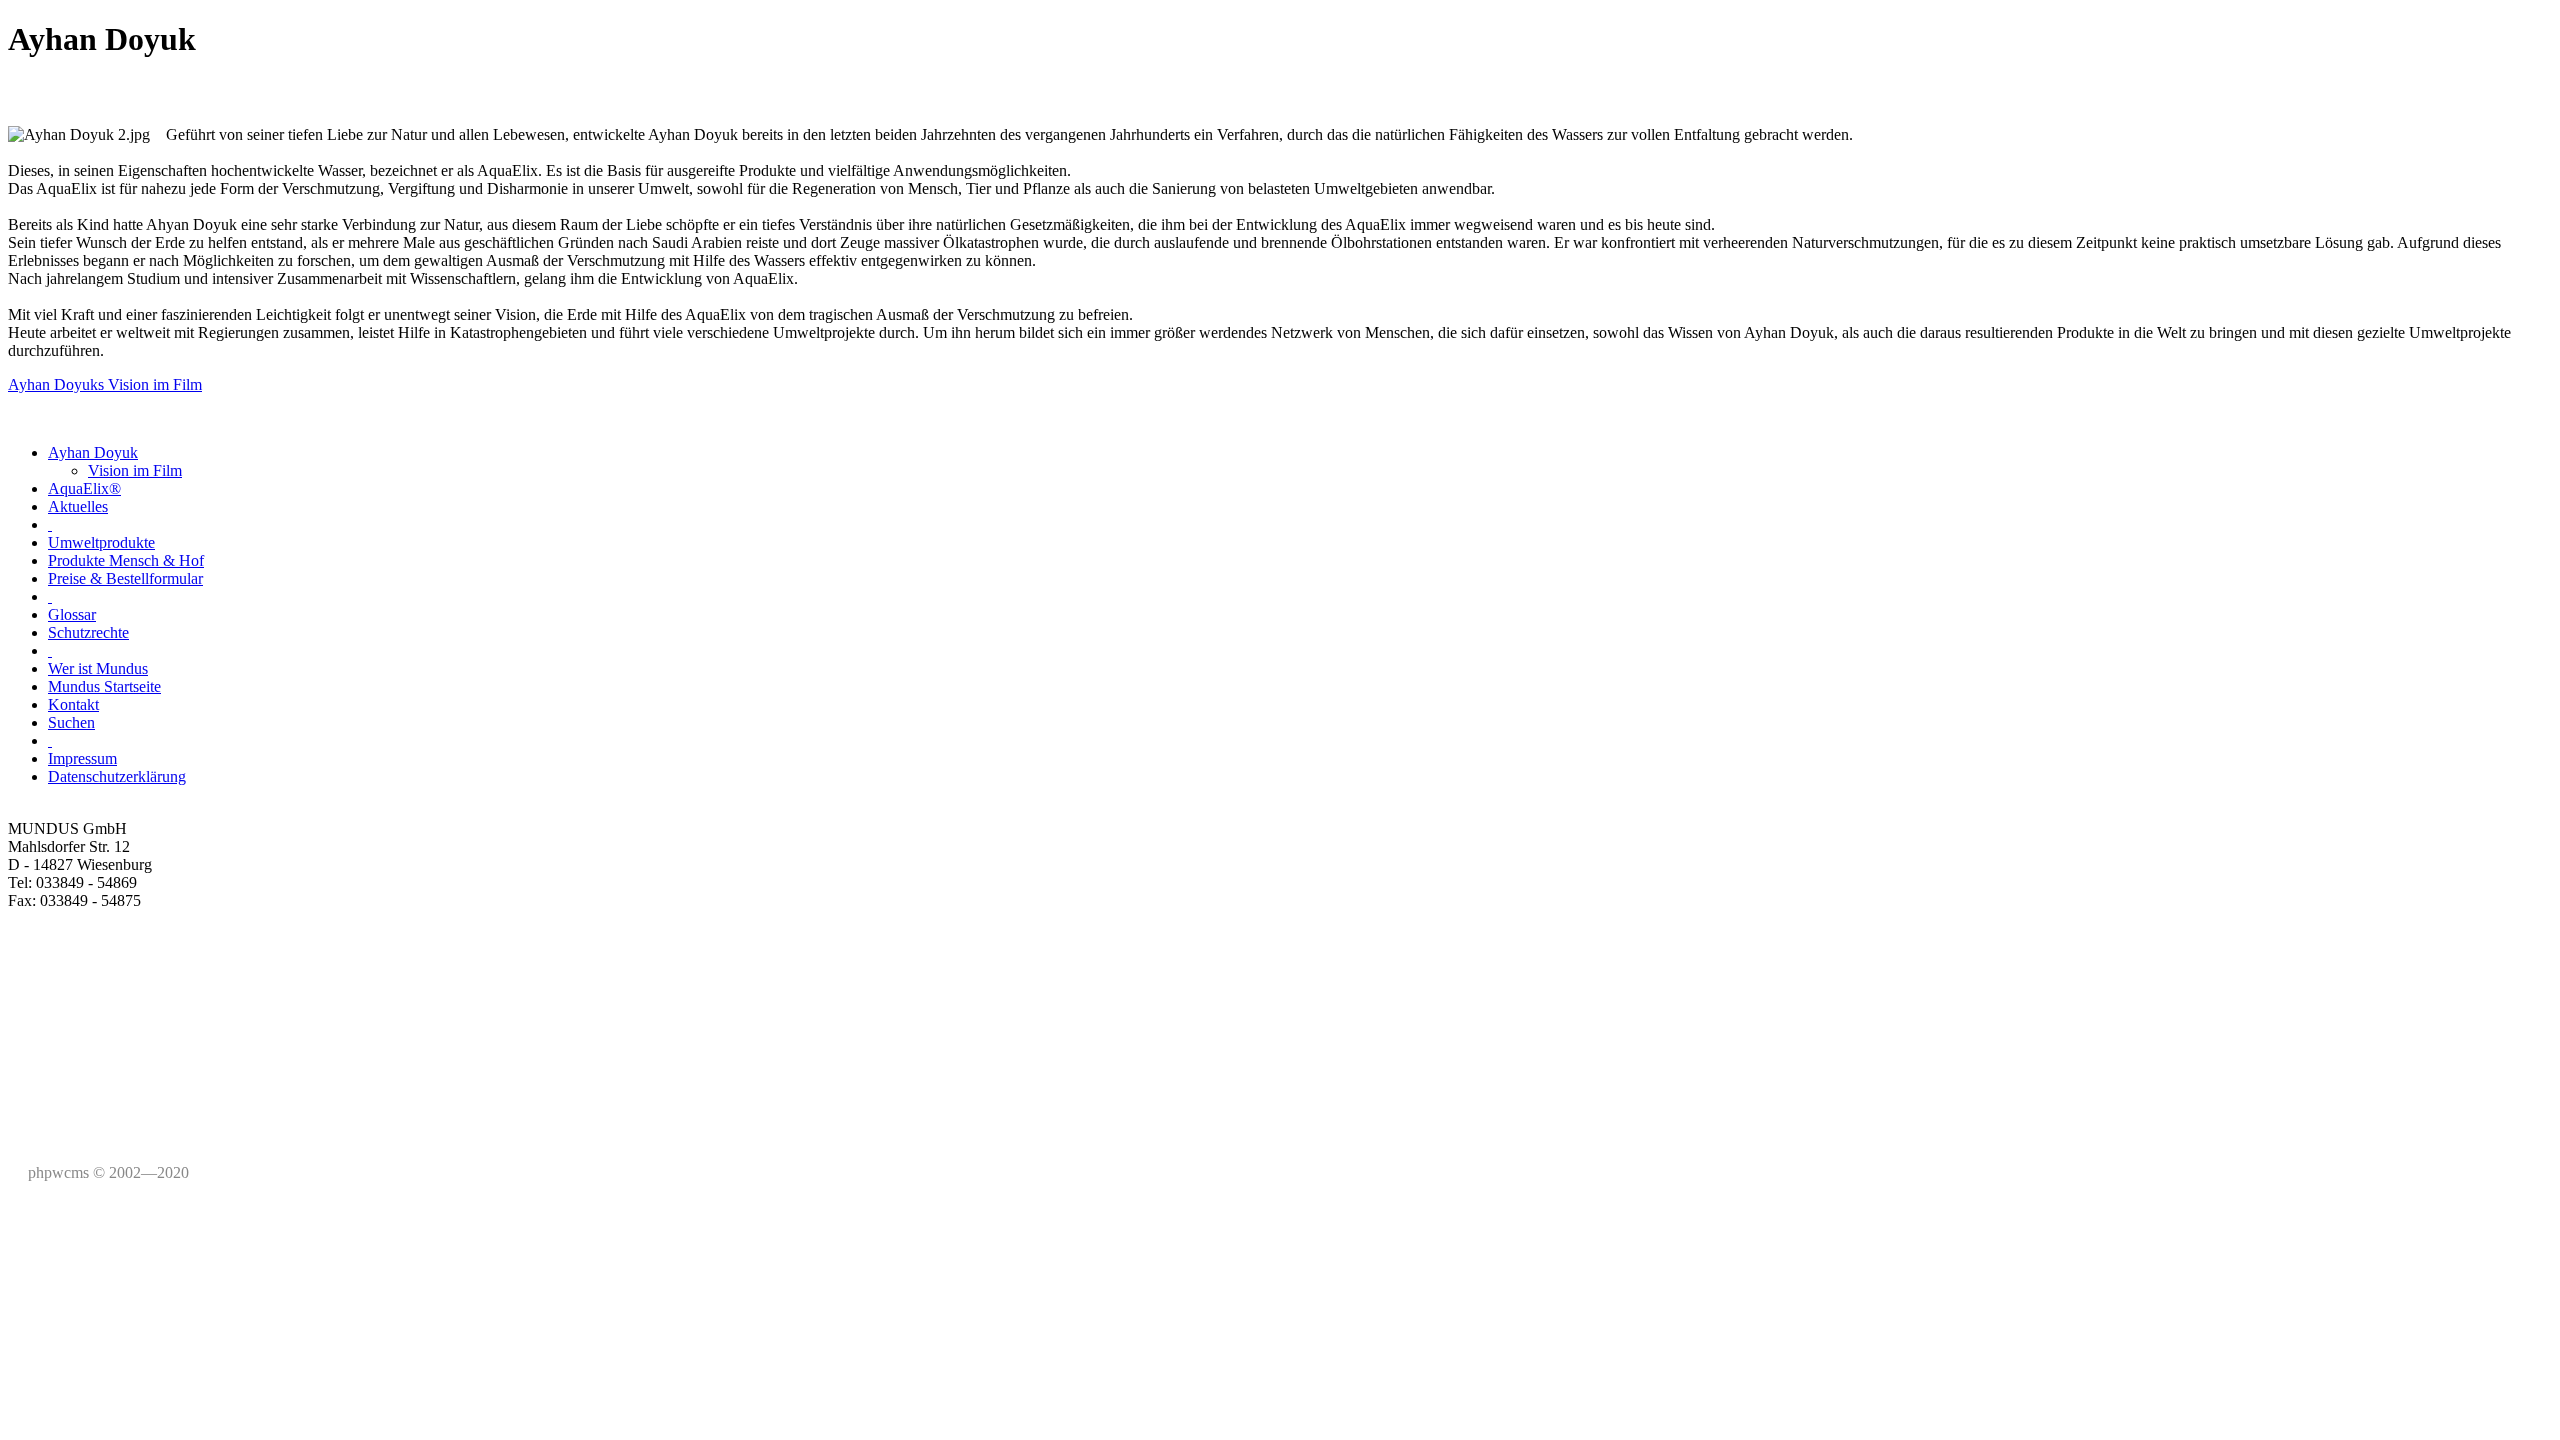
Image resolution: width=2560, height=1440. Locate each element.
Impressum (82, 758)
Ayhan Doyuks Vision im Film (105, 384)
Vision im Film (135, 470)
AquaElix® (84, 488)
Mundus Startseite (104, 686)
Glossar (72, 614)
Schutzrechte (88, 632)
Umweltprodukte (101, 542)
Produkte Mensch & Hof (126, 560)
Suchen (71, 722)
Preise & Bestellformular (125, 578)
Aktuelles (78, 506)
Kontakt (73, 704)
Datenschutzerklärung (117, 776)
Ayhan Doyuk (93, 452)
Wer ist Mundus (98, 668)
